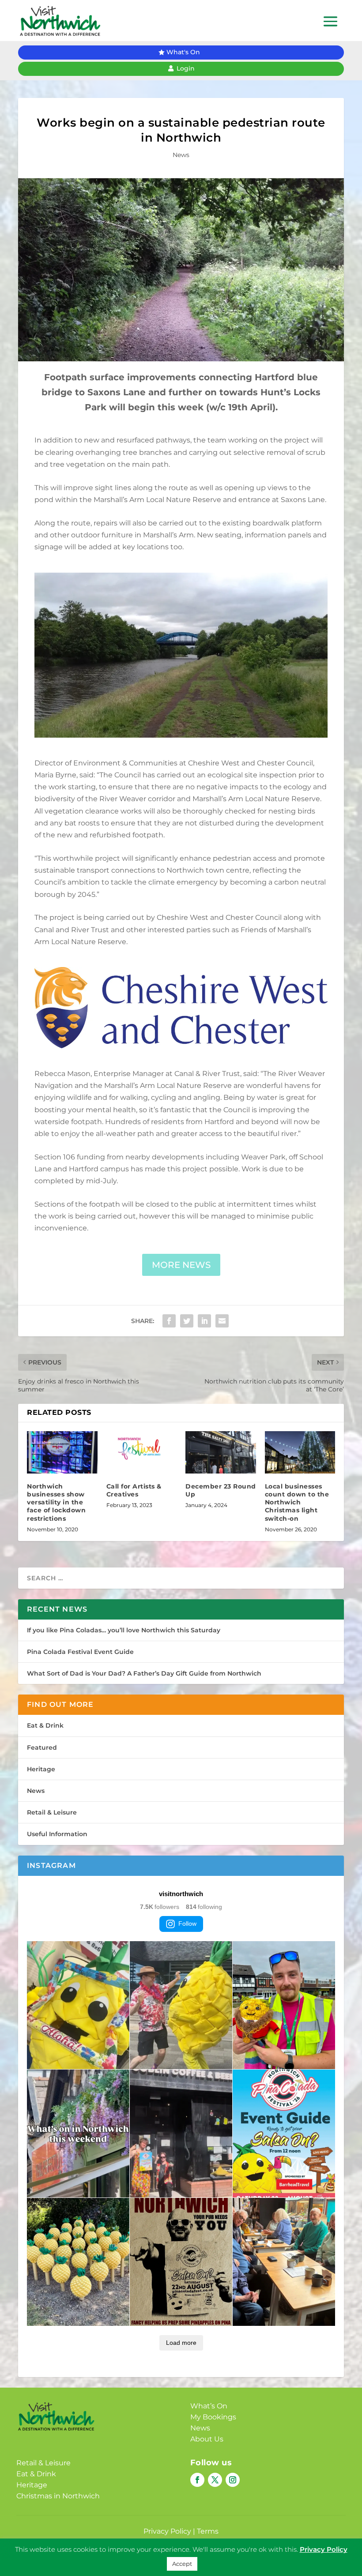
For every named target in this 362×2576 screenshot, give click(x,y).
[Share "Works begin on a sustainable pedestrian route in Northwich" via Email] (222, 1321)
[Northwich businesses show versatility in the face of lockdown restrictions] (62, 1452)
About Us (207, 2439)
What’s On (209, 2406)
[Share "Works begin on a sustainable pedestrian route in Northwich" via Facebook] (169, 1321)
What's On (183, 52)
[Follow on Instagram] (233, 2480)
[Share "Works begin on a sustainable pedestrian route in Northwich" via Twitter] (187, 1321)
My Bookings (213, 2417)
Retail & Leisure (52, 1812)
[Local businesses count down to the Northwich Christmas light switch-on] (300, 1452)
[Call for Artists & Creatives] (142, 1452)
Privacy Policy (167, 2531)
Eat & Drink (45, 1725)
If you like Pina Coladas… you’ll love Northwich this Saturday (124, 1630)
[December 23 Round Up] (221, 1452)
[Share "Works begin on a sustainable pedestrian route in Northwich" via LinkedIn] (204, 1321)
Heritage (41, 1769)
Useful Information (57, 1834)
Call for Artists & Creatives (134, 1490)
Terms (208, 2531)
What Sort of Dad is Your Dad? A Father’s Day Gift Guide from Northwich (144, 1673)
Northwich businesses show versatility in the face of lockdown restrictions (56, 1502)
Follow (187, 1924)
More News (181, 1265)
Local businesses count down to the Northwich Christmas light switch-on (297, 1502)
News (181, 155)
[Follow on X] (215, 2480)
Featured (42, 1747)
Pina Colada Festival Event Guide (80, 1652)
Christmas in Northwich (58, 2496)
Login (186, 68)
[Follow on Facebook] (197, 2480)
